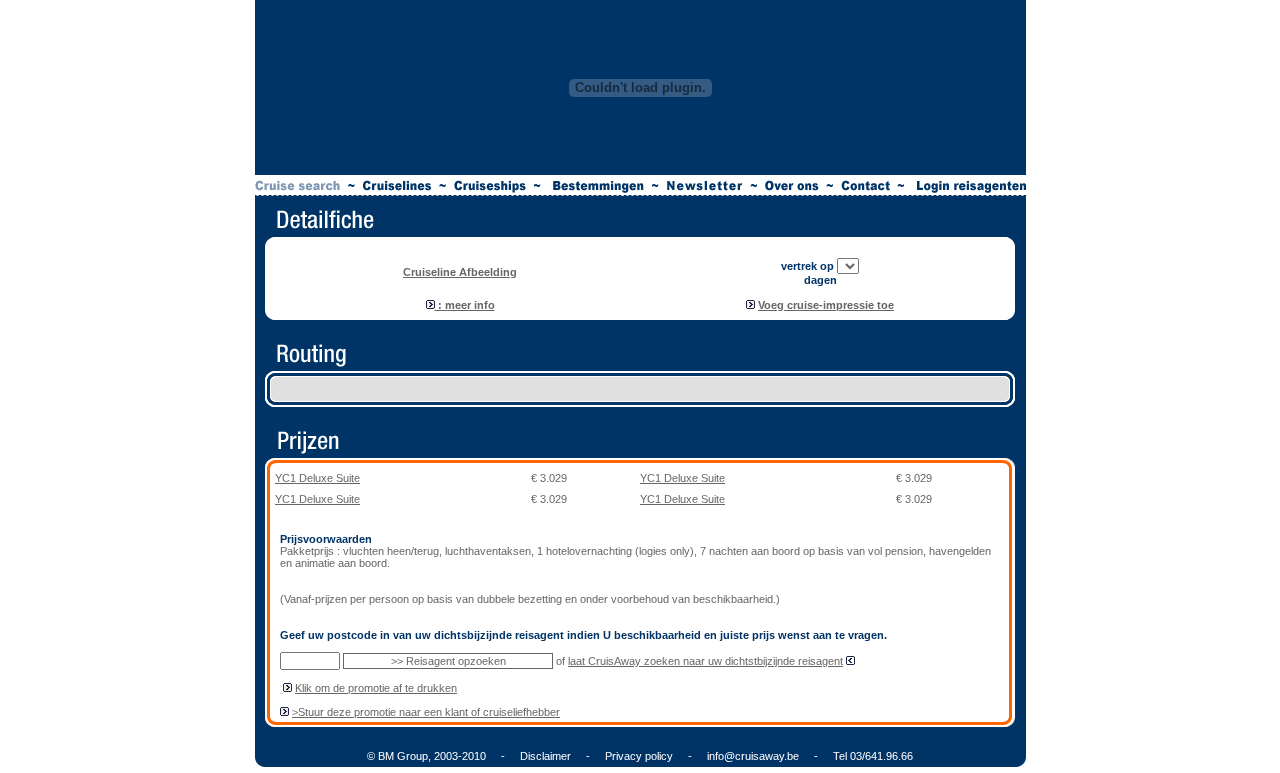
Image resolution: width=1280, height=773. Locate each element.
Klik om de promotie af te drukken (376, 688)
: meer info (465, 305)
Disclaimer (545, 756)
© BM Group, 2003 (412, 756)
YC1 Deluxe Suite (317, 478)
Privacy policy (639, 756)
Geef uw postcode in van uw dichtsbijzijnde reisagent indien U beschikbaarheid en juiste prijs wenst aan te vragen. (583, 635)
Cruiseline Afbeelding (460, 272)
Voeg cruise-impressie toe (826, 305)
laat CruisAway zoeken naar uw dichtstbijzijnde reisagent (705, 661)
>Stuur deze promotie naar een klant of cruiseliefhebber (426, 712)
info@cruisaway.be (753, 756)
